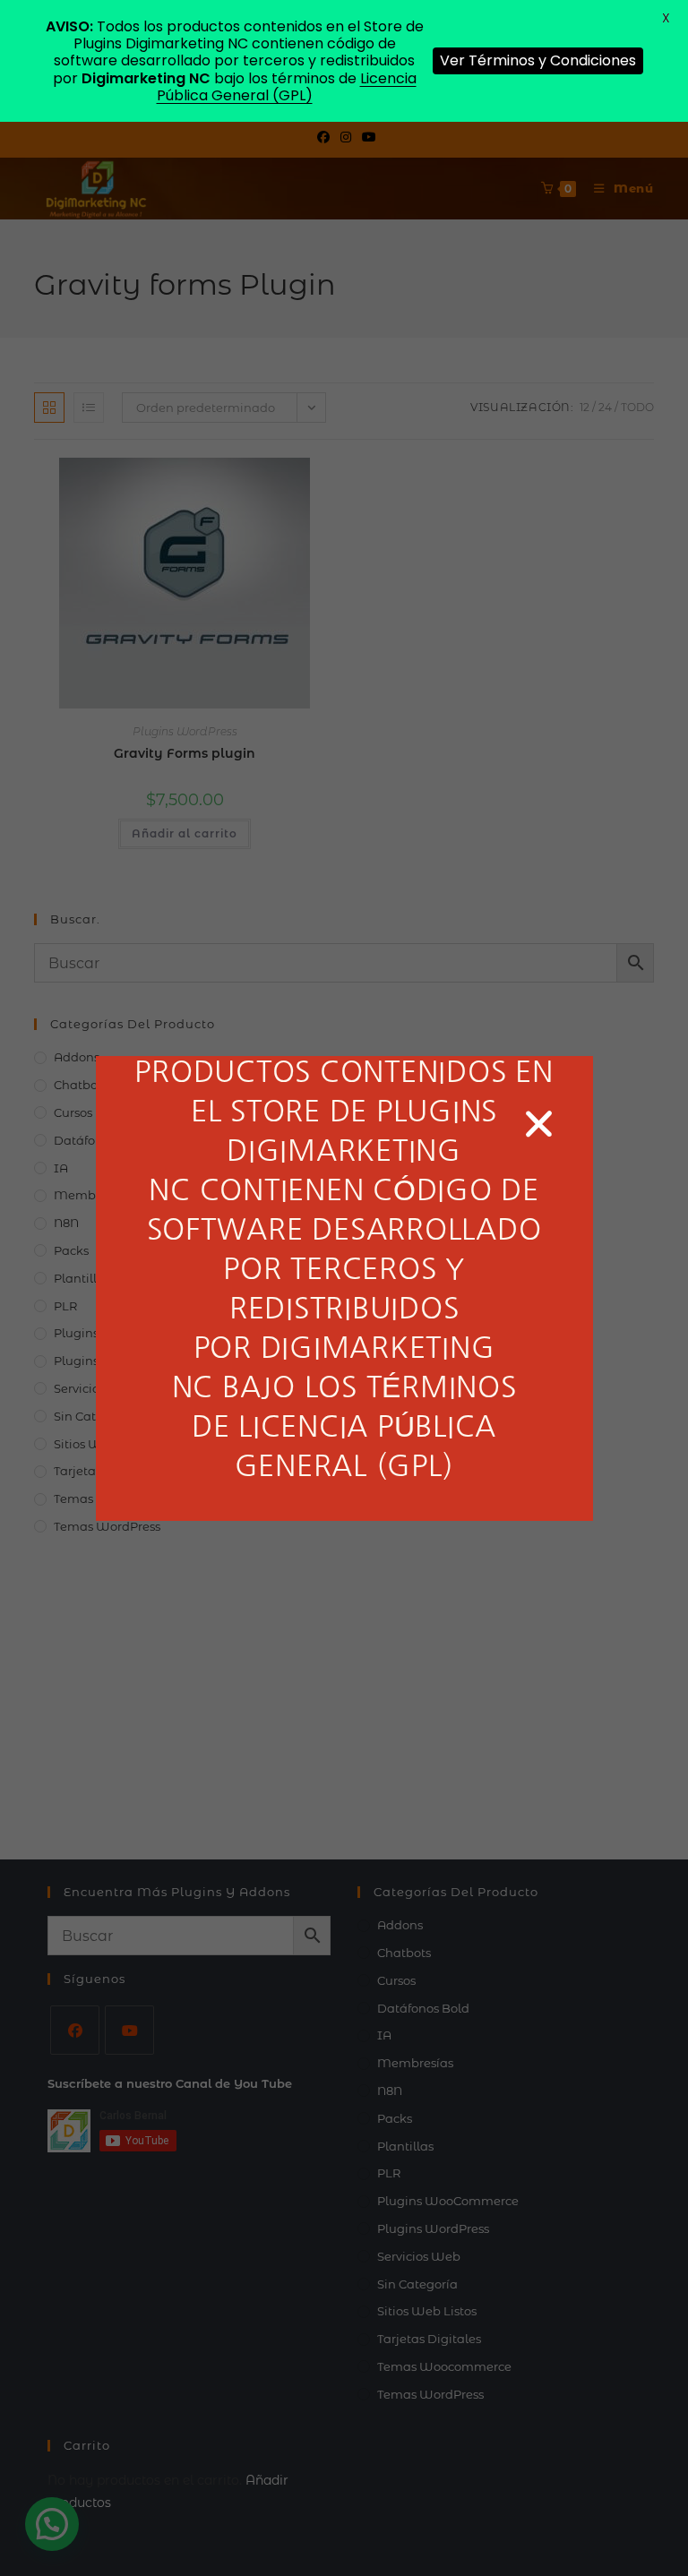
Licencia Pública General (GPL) (287, 87)
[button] (539, 1124)
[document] (344, 1288)
